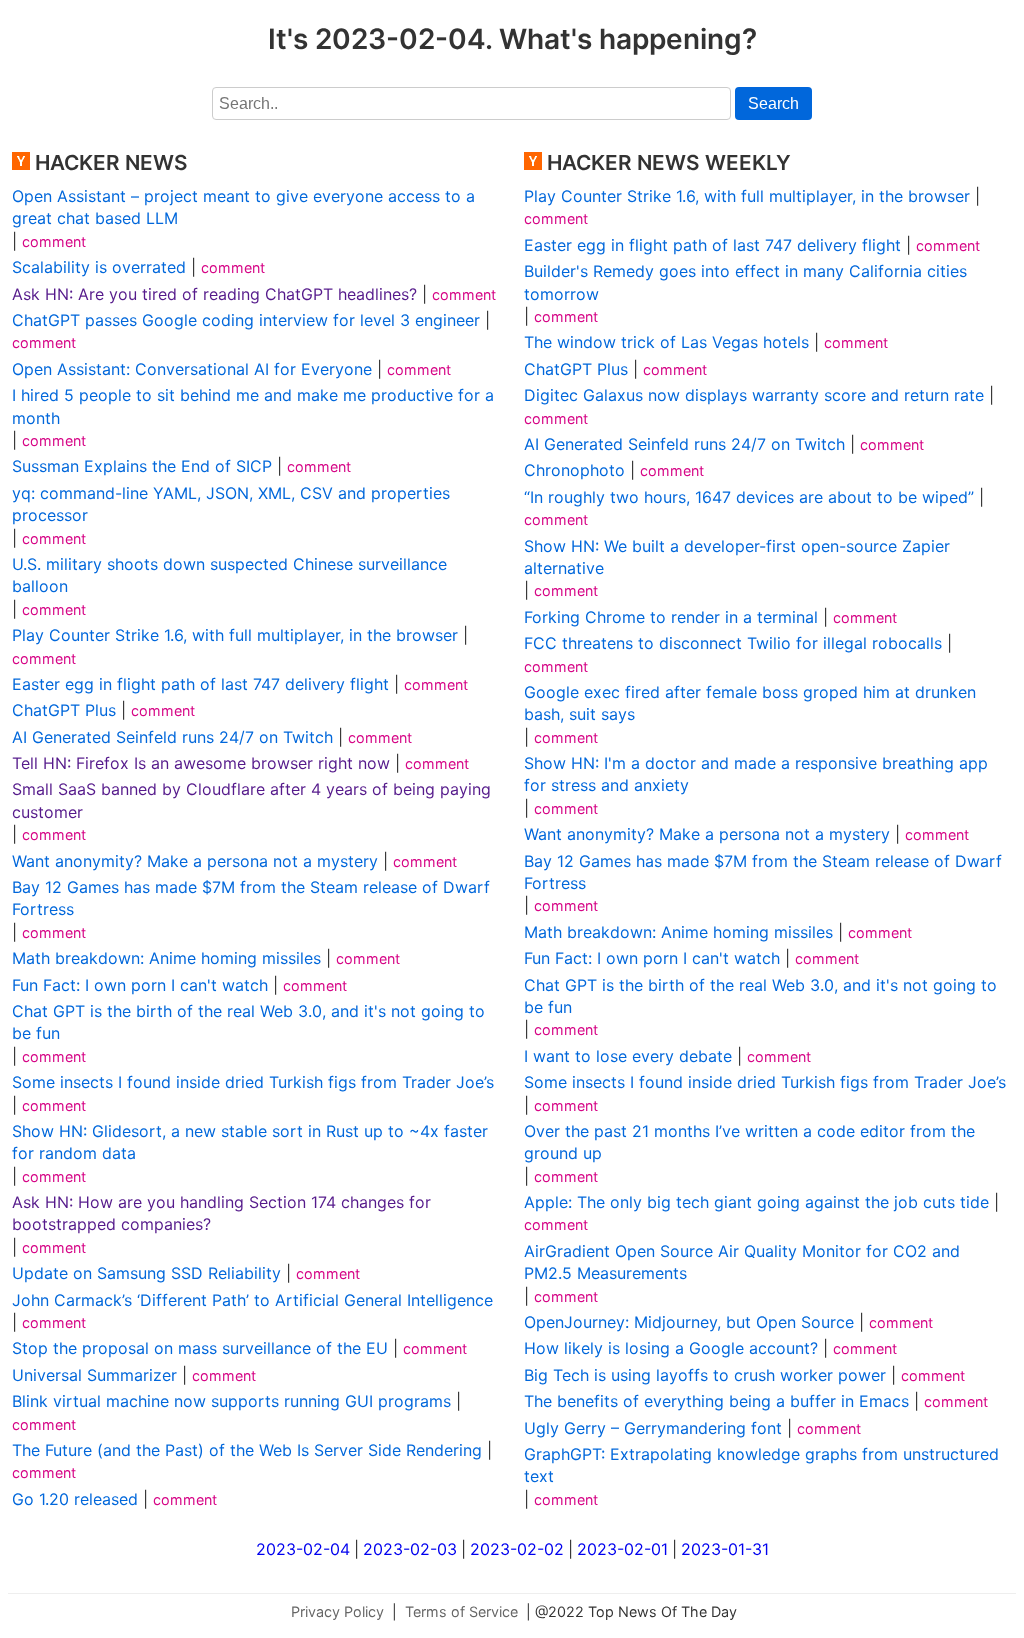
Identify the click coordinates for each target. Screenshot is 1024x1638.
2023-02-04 (303, 1549)
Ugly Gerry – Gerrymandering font (653, 1428)
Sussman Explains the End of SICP (142, 466)
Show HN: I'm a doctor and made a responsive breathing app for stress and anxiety (756, 774)
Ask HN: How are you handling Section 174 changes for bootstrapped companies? (221, 1213)
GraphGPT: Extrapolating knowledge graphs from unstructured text (761, 1465)
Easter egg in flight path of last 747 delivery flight (200, 684)
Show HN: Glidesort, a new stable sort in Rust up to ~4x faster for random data (250, 1142)
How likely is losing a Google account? (671, 1348)
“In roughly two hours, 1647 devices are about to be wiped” (749, 497)
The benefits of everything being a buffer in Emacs (716, 1401)
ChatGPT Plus (64, 710)
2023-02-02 (517, 1549)
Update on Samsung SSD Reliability (146, 1273)
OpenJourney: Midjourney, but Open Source (689, 1322)
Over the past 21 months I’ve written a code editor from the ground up (749, 1142)
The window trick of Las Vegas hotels (666, 342)
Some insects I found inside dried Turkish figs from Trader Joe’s (253, 1082)
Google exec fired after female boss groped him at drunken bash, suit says (750, 703)
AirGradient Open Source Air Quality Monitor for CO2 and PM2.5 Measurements (742, 1262)
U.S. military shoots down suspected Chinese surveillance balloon (229, 575)
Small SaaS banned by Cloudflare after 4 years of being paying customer (251, 800)
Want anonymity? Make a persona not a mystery (195, 861)
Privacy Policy (337, 1611)
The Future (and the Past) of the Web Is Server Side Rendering (247, 1450)
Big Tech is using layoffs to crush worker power (705, 1375)
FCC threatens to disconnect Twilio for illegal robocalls (733, 643)
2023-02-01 (622, 1549)
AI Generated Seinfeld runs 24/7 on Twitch (172, 737)
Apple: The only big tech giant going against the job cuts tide (756, 1202)
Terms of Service (461, 1611)
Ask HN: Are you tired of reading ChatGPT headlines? (214, 294)
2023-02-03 (410, 1549)
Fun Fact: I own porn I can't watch (140, 985)
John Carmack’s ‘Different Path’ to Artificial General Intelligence (252, 1300)
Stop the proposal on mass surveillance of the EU (200, 1348)
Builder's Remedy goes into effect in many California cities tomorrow (745, 282)
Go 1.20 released (75, 1499)
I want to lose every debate (628, 1056)
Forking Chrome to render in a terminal (671, 617)
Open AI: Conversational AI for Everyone (192, 369)
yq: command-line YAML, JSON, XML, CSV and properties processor (231, 504)
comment (54, 241)
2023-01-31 (725, 1549)
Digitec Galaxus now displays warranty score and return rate (754, 395)
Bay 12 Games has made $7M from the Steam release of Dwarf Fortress (251, 898)
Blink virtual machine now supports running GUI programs (231, 1401)
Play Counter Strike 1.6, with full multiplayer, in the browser (235, 635)
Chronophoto (574, 470)
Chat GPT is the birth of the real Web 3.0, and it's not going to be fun (248, 1022)
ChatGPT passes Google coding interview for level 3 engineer (246, 320)
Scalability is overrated (99, 267)
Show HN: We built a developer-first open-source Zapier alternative (737, 557)
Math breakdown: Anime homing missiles (166, 958)
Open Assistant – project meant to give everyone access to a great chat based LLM (243, 207)
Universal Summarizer (94, 1375)
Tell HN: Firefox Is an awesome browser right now (201, 763)
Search (773, 103)
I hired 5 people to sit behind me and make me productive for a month (253, 406)
